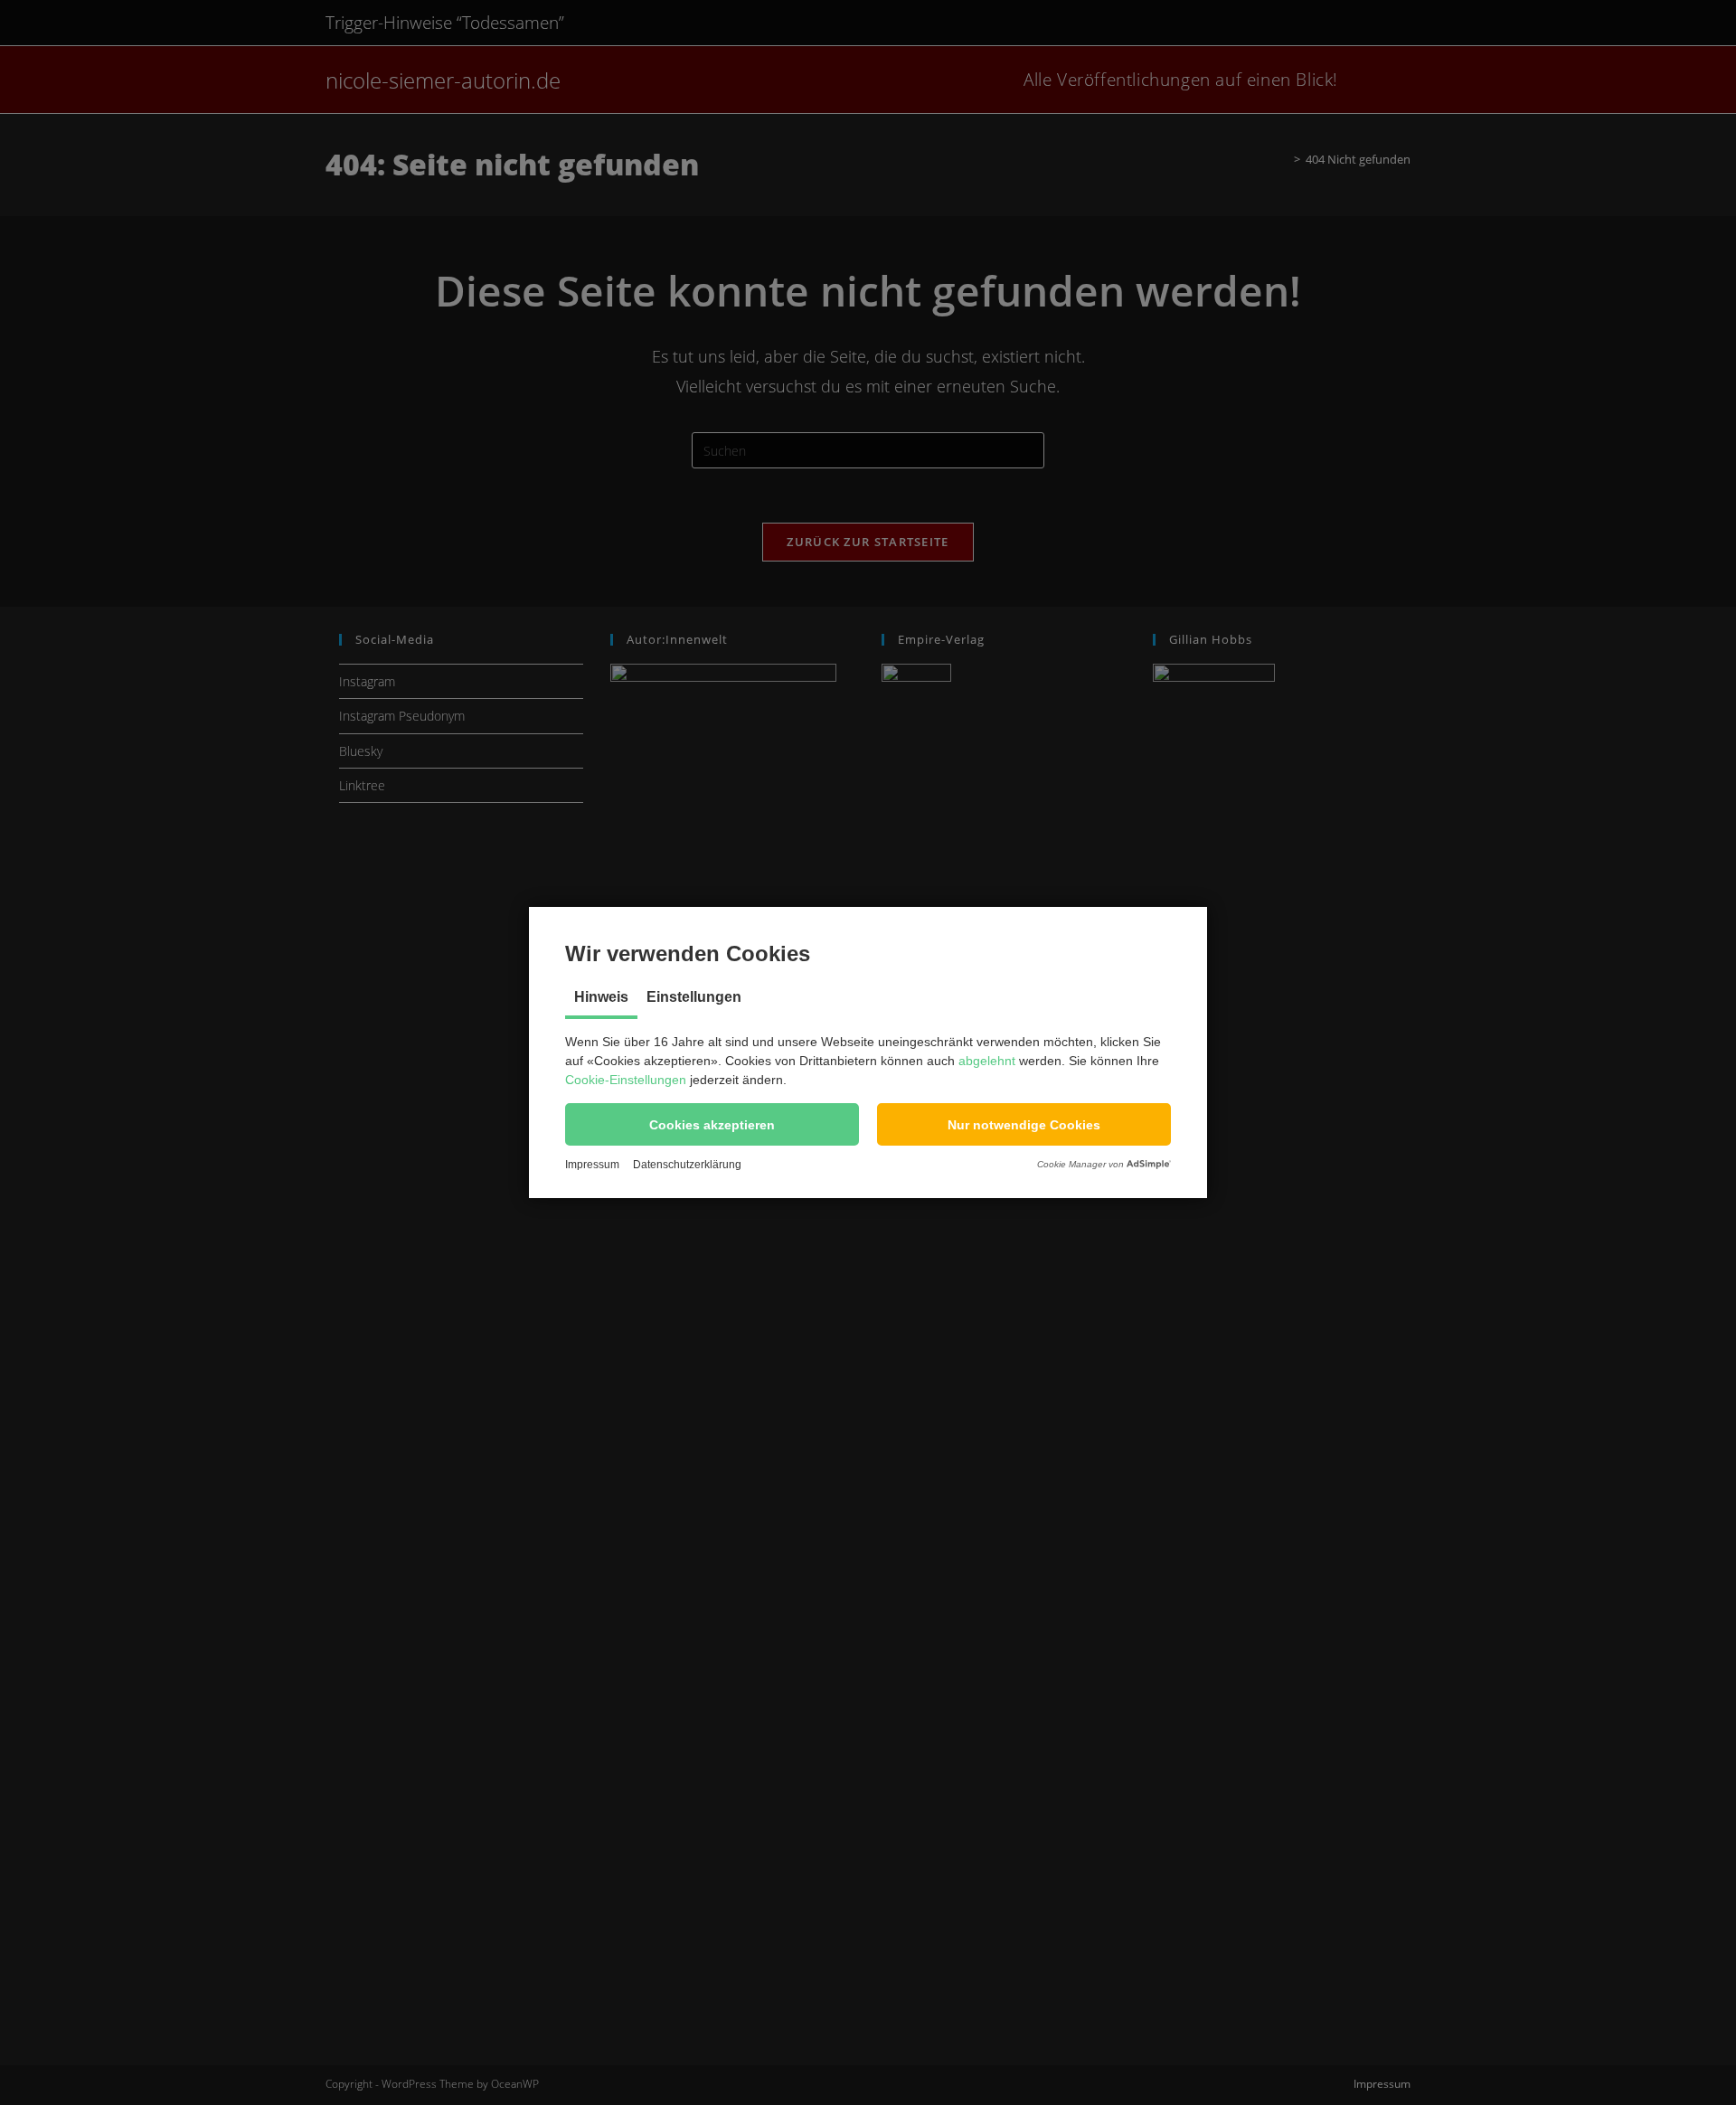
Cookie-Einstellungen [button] (626, 1080)
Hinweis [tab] (601, 997)
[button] (712, 1124)
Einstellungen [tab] (694, 997)
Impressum (592, 1165)
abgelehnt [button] (987, 1061)
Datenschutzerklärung (687, 1165)
